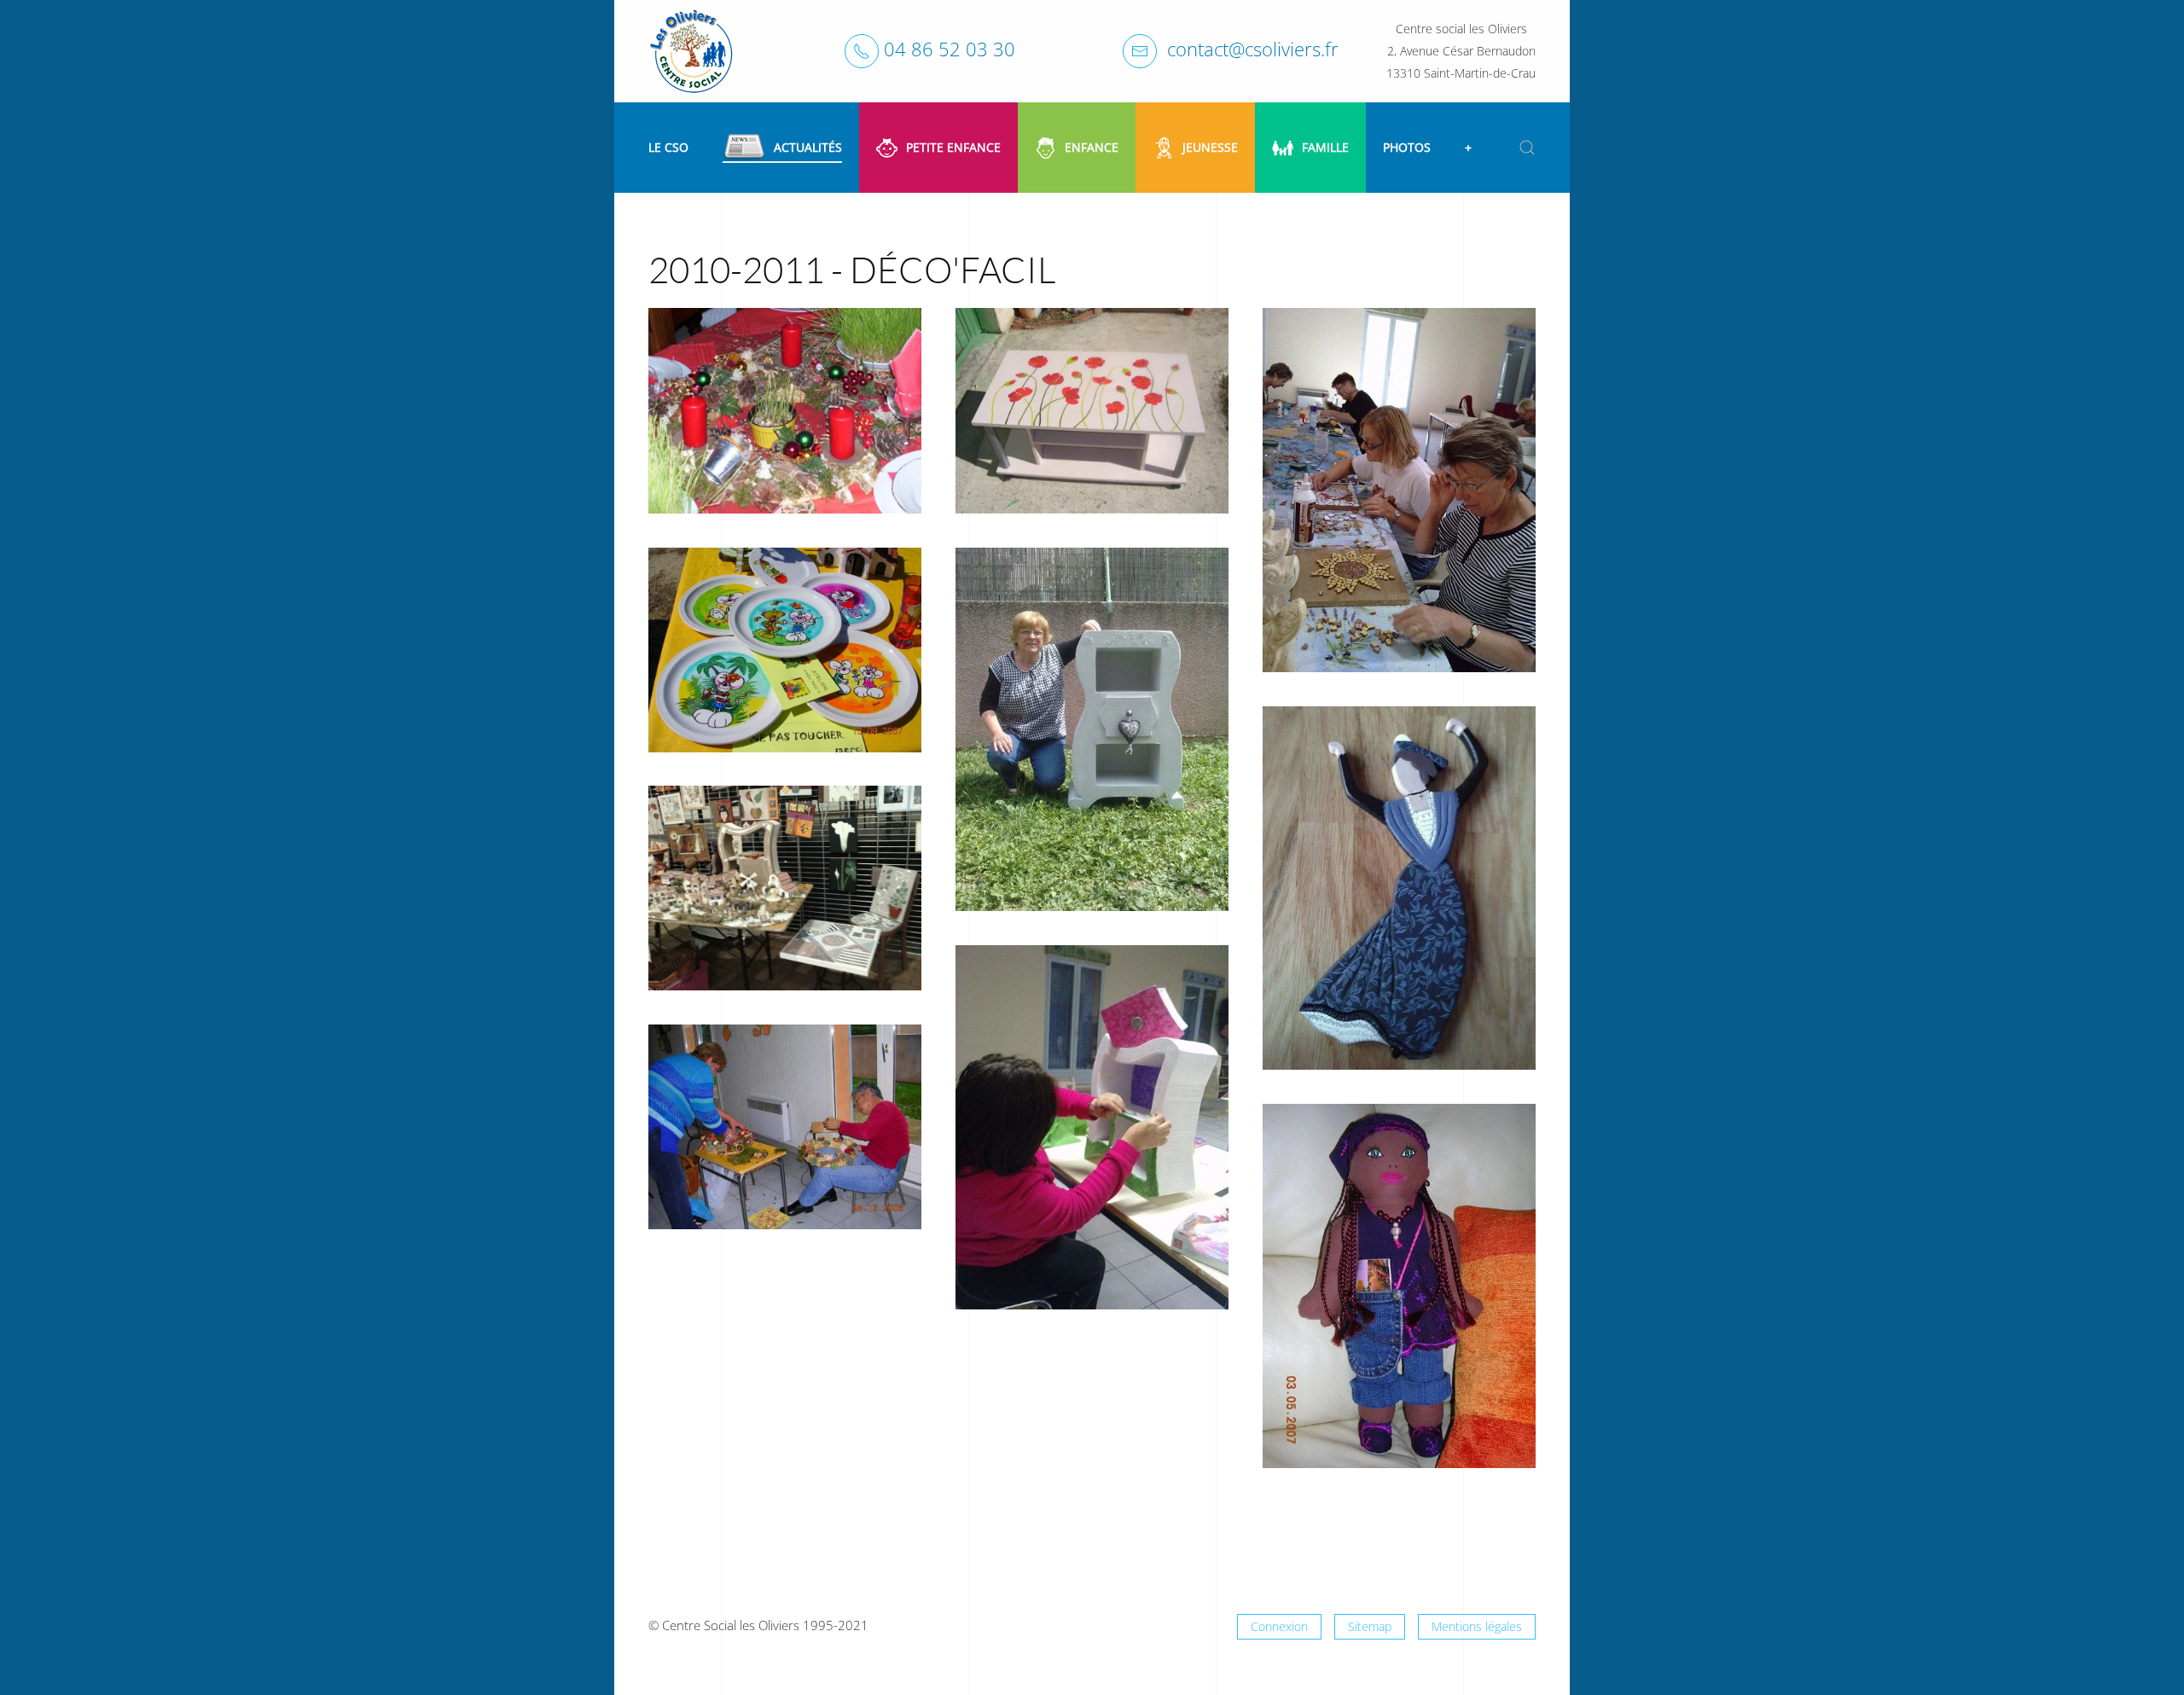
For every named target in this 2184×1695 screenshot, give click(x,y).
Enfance (1092, 147)
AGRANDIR (785, 447)
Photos (1407, 147)
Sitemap (1370, 1626)
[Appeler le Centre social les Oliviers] (862, 51)
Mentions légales (1477, 1626)
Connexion (1279, 1626)
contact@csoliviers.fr (1253, 49)
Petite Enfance (953, 147)
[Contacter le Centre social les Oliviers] (1140, 51)
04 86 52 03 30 (950, 49)
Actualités (808, 147)
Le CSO (668, 147)
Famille (1325, 147)
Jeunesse (1210, 147)
